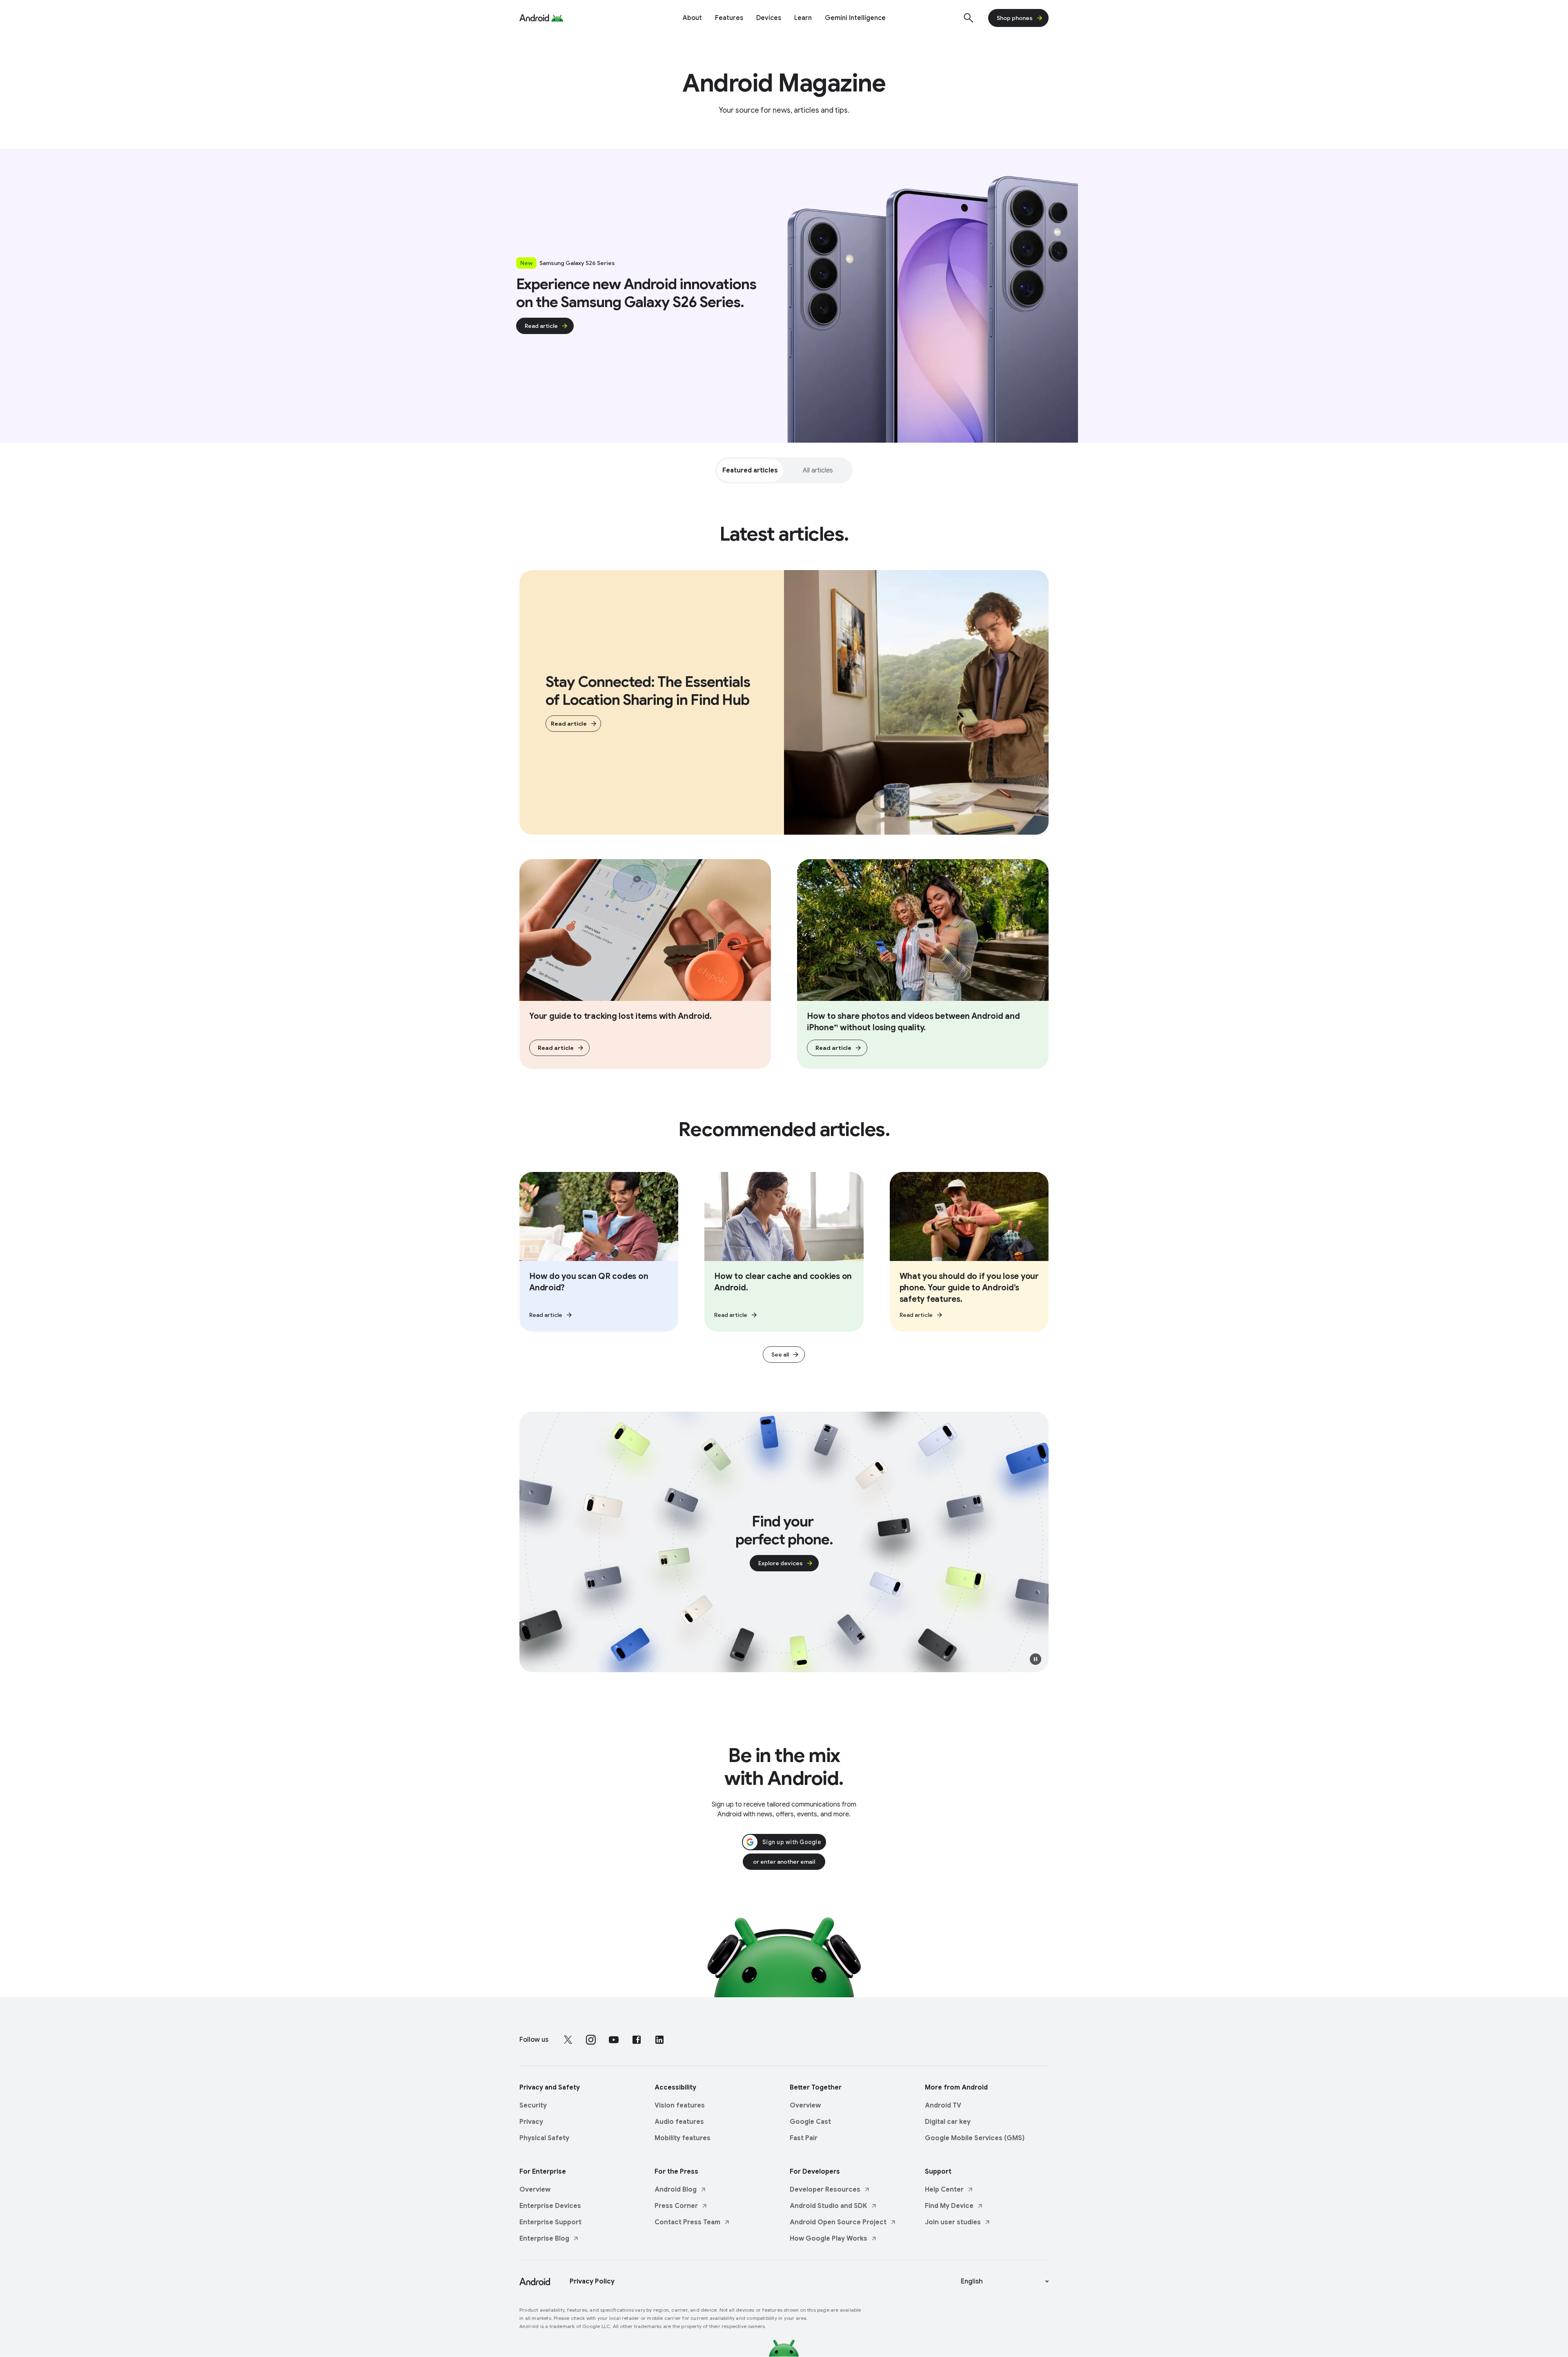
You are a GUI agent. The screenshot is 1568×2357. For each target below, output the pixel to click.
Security (533, 2105)
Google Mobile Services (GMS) (975, 2138)
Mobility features (683, 2138)
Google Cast (810, 2122)
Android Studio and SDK (829, 2206)
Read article (541, 326)
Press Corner (676, 2206)
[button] (1036, 1659)
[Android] (534, 18)
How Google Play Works (829, 2239)
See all (780, 1354)
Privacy (531, 2122)
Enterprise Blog (544, 2239)
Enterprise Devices (550, 2206)
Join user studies (953, 2222)
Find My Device (949, 2206)
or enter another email (784, 1862)
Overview (805, 2105)
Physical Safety (544, 2138)
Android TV (943, 2105)
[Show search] (969, 18)
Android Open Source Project (838, 2222)
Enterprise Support (550, 2222)
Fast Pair (804, 2138)
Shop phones (1015, 18)
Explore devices (781, 1563)
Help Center (944, 2190)
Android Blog (676, 2190)
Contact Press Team (687, 2222)
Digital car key (948, 2122)
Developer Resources (825, 2190)
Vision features (680, 2105)
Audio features (679, 2122)
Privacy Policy (592, 2281)
